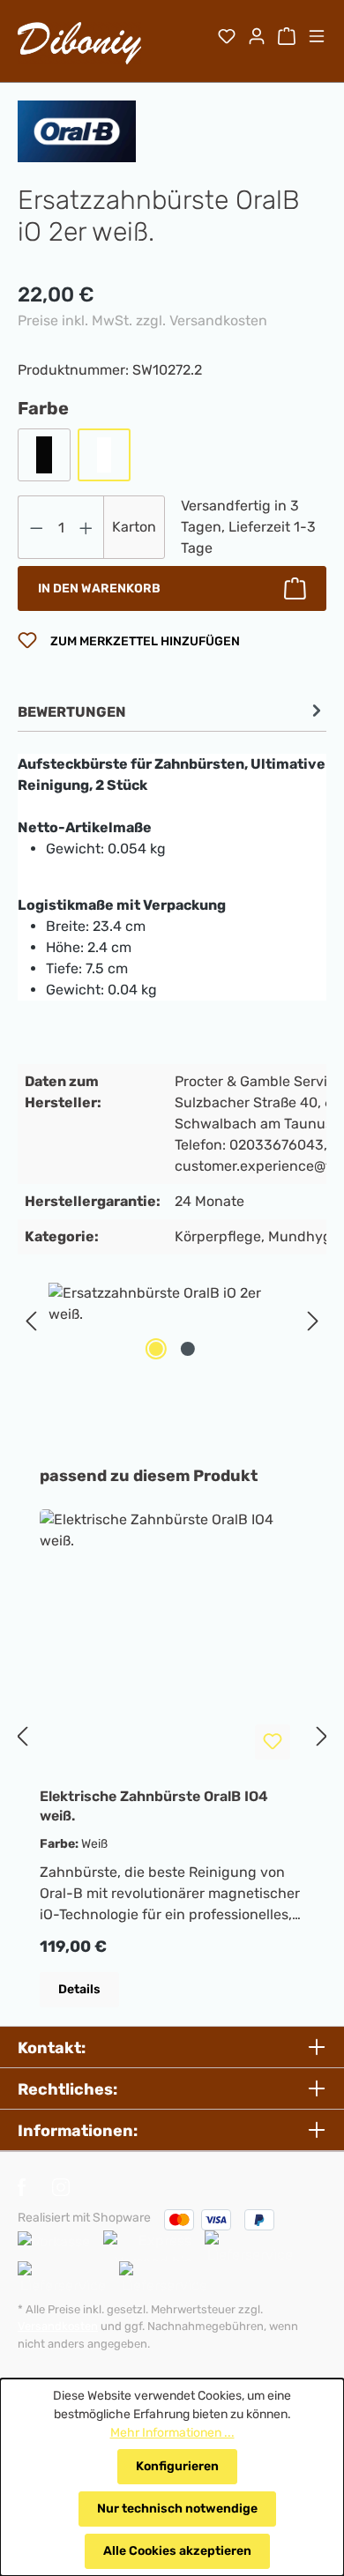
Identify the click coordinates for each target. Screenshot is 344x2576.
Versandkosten (58, 2326)
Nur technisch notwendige (177, 2509)
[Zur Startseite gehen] (79, 43)
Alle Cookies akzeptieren (177, 2551)
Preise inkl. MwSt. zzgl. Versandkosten (142, 320)
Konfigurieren (177, 2466)
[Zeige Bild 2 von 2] (188, 1349)
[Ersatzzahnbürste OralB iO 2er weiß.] (172, 1304)
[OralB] (77, 131)
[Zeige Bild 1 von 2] (156, 1349)
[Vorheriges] (31, 1322)
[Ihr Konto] (257, 38)
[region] (172, 1322)
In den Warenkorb (99, 588)
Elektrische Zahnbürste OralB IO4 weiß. (154, 1806)
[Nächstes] (313, 1322)
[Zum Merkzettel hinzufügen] (273, 1742)
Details (79, 1989)
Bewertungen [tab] (72, 712)
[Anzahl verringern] (36, 527)
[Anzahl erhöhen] (86, 527)
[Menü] (317, 38)
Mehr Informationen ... (172, 2433)
